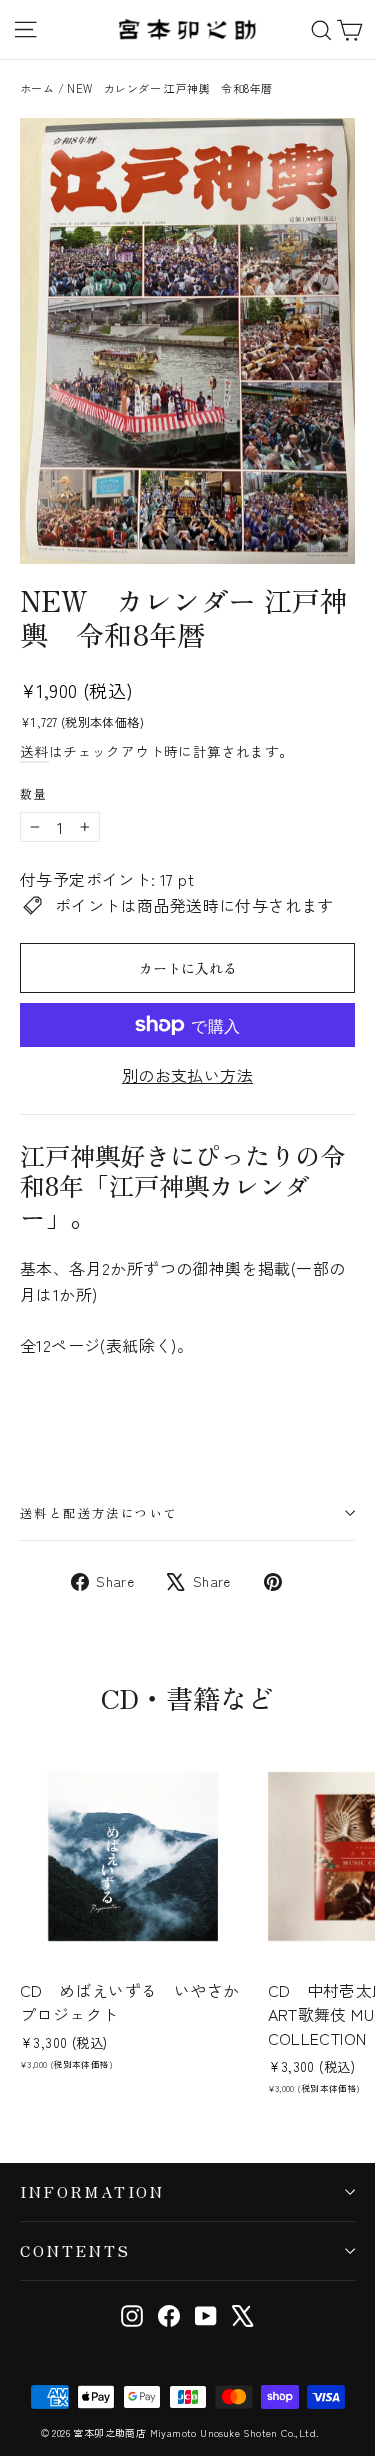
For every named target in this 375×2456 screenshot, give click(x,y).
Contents (75, 2250)
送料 (34, 751)
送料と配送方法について (99, 1512)
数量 (34, 794)
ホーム (37, 88)
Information (92, 2191)
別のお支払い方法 (187, 1075)
